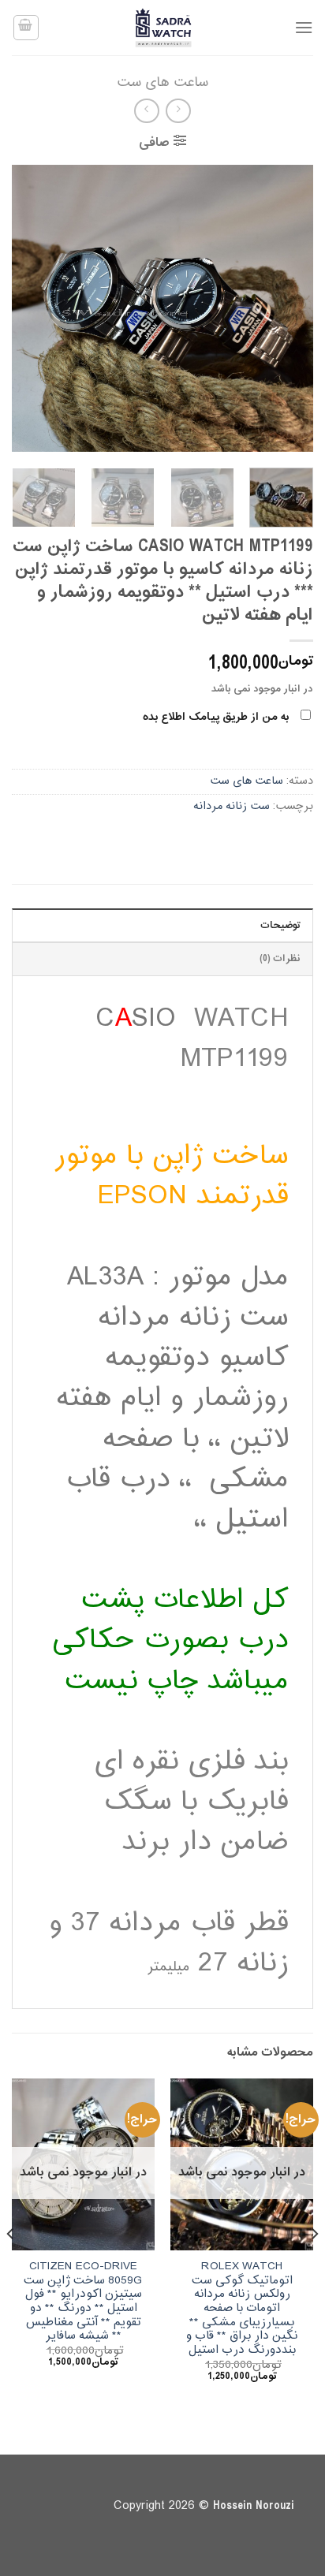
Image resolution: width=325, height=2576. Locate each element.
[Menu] (304, 27)
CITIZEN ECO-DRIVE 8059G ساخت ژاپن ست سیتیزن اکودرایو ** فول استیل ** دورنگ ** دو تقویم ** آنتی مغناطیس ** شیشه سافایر (83, 2302)
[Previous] (287, 309)
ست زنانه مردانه (232, 806)
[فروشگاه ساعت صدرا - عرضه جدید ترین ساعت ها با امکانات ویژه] (162, 28)
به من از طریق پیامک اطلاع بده (216, 717)
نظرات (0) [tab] (280, 959)
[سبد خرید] (26, 28)
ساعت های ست (162, 82)
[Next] (26, 309)
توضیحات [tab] (280, 926)
